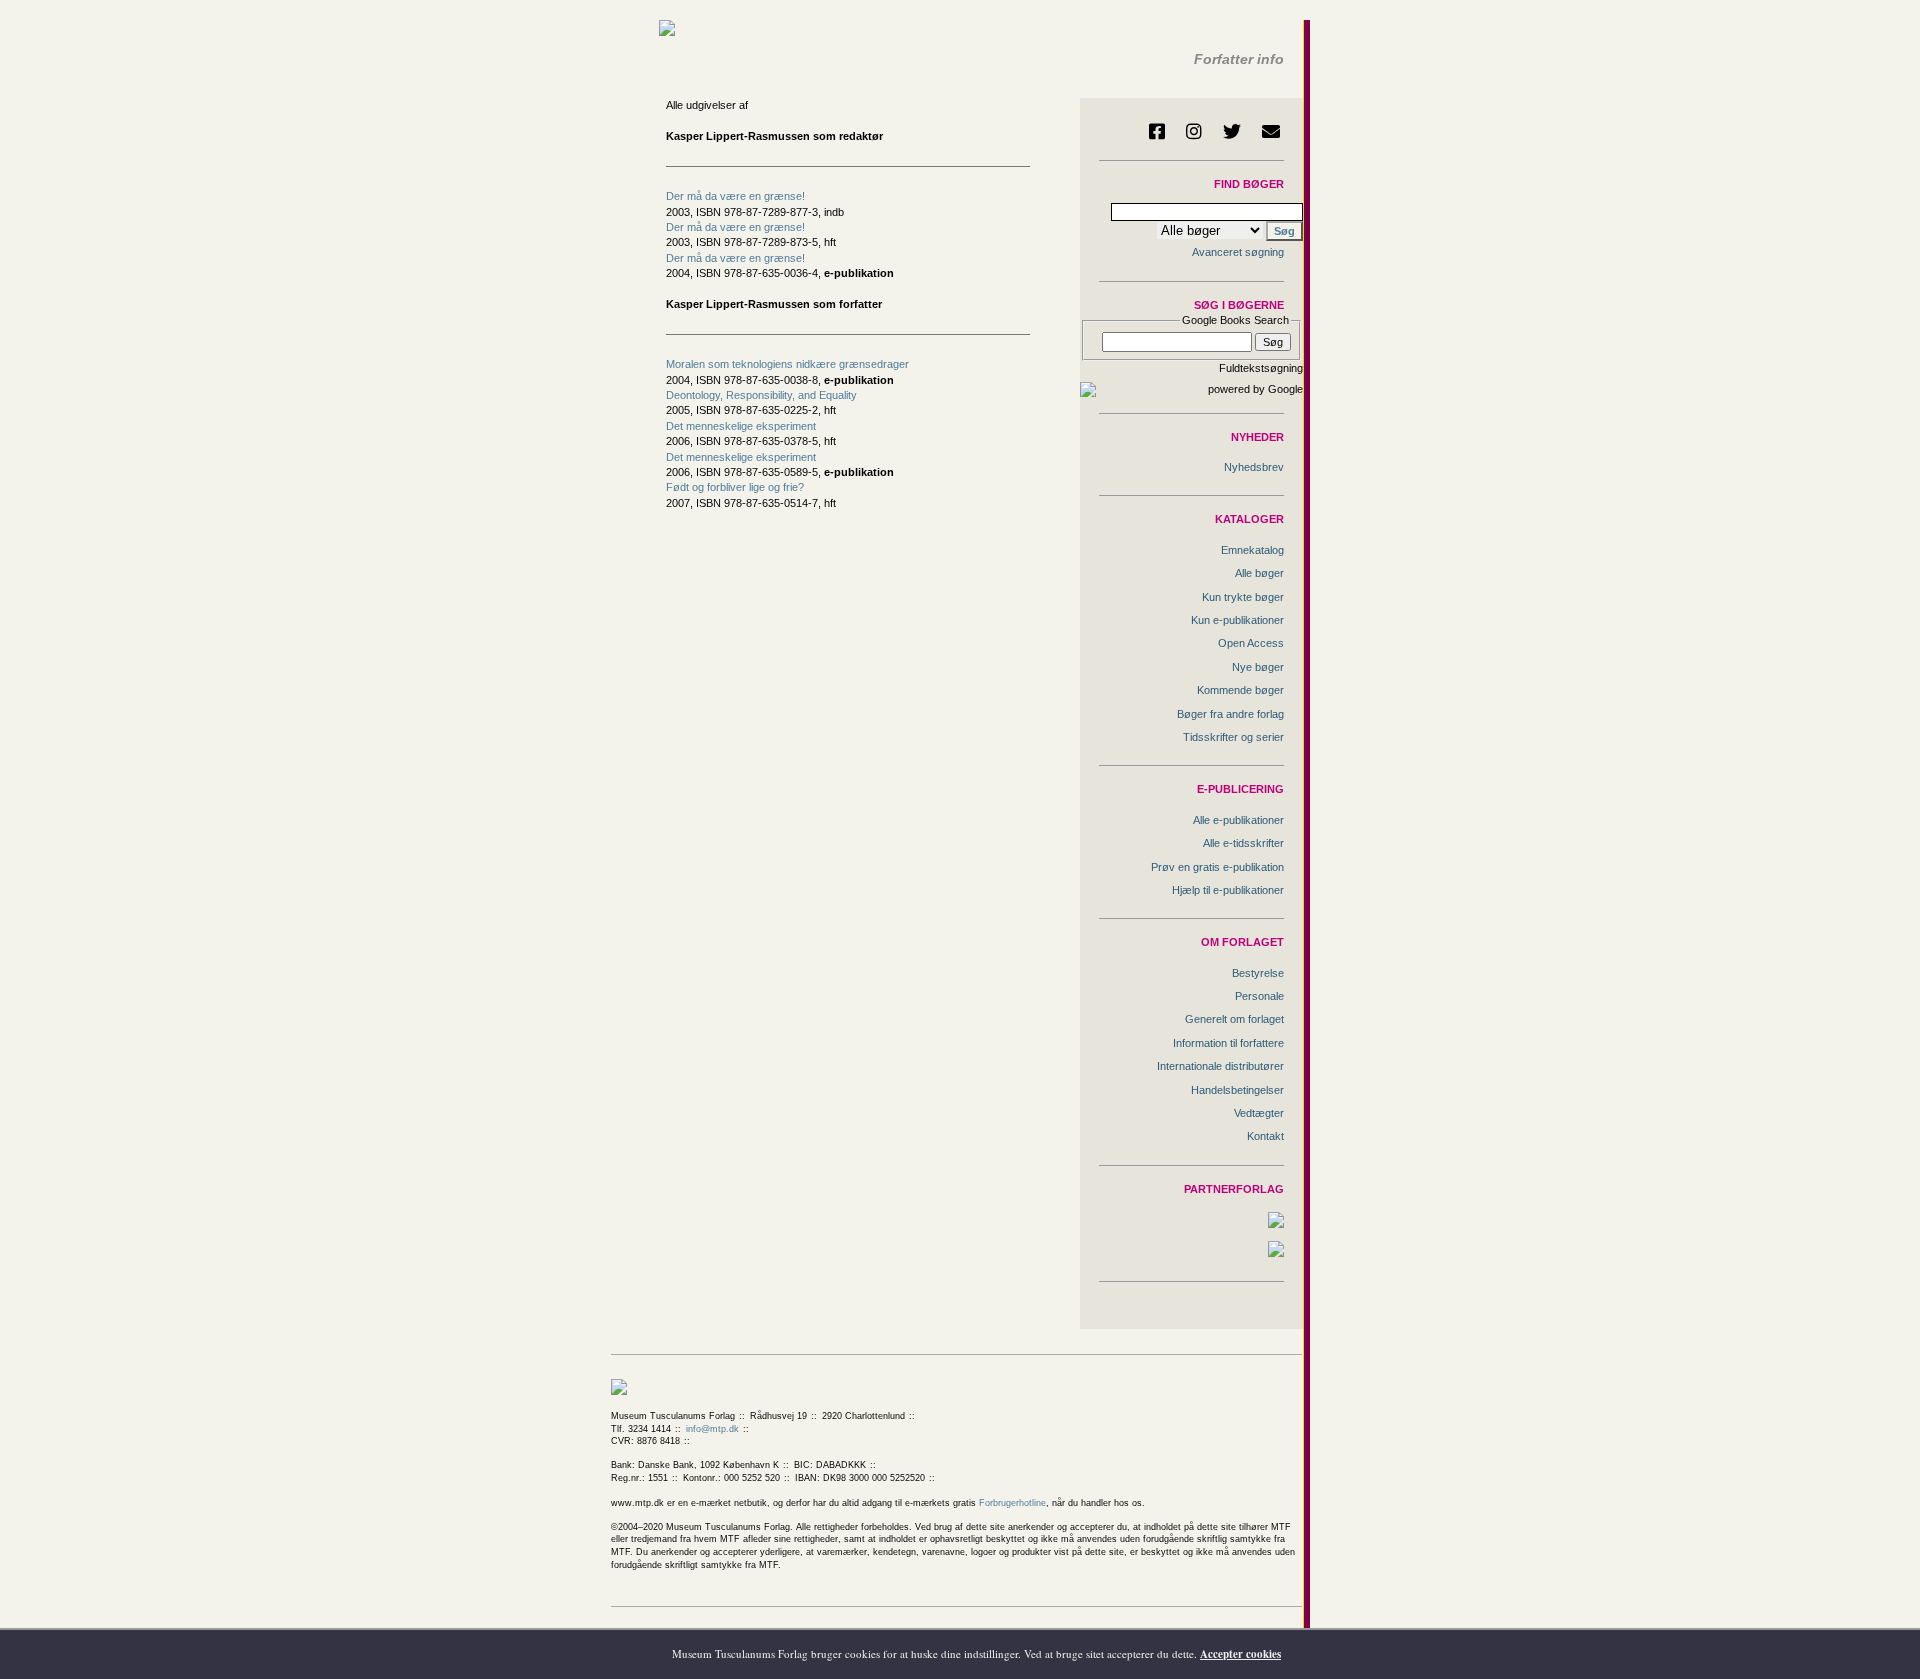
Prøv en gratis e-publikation (1217, 867)
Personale (1259, 996)
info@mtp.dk (712, 1429)
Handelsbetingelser (1237, 1090)
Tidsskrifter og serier (1233, 737)
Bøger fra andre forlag (1230, 714)
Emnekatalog (1252, 550)
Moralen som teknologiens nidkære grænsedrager (787, 364)
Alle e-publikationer (1238, 820)
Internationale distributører (1220, 1066)
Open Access (1251, 643)
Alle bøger (1259, 573)
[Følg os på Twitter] (1232, 131)
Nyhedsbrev (1254, 467)
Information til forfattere (1228, 1043)
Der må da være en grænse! (735, 196)
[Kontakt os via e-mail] (1271, 131)
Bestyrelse (1258, 973)
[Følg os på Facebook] (1157, 131)
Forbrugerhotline (1012, 1503)
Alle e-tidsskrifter (1243, 843)
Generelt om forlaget (1234, 1019)
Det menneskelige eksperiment (741, 426)
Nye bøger (1258, 667)
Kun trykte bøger (1243, 597)
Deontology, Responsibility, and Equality (761, 395)
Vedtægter (1259, 1113)
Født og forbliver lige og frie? (735, 487)
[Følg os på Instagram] (1194, 131)
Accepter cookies (1240, 1654)
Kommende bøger (1240, 690)
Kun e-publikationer (1237, 620)
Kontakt (1265, 1136)
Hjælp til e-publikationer (1228, 890)
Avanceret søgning (1238, 252)
